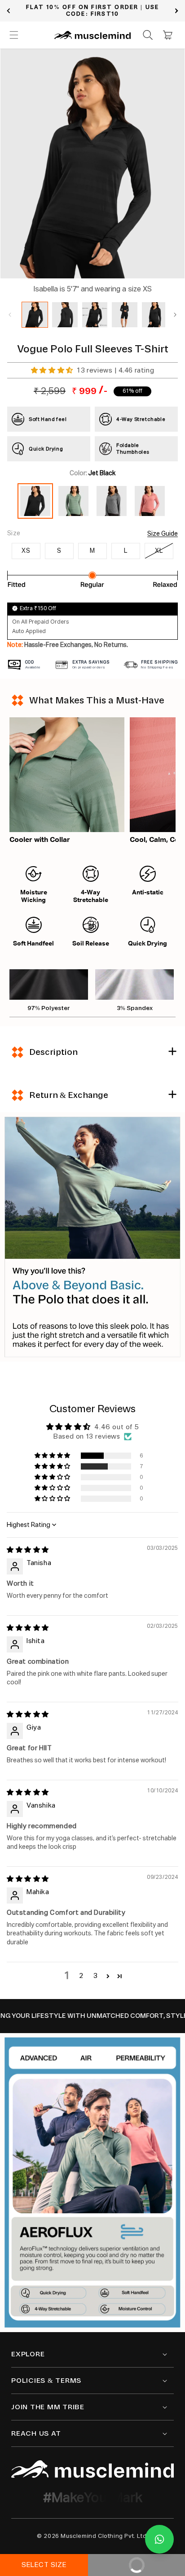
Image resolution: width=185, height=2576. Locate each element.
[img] (28, 1550)
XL (159, 551)
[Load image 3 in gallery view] (95, 315)
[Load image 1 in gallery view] (35, 315)
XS (26, 551)
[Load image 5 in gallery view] (155, 315)
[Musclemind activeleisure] (92, 2469)
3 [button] (96, 1976)
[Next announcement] (176, 11)
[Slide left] (10, 315)
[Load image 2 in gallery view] (65, 315)
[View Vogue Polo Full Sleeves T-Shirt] (73, 516)
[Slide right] (175, 315)
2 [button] (81, 1976)
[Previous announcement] (9, 11)
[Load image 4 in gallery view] (125, 315)
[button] (14, 35)
